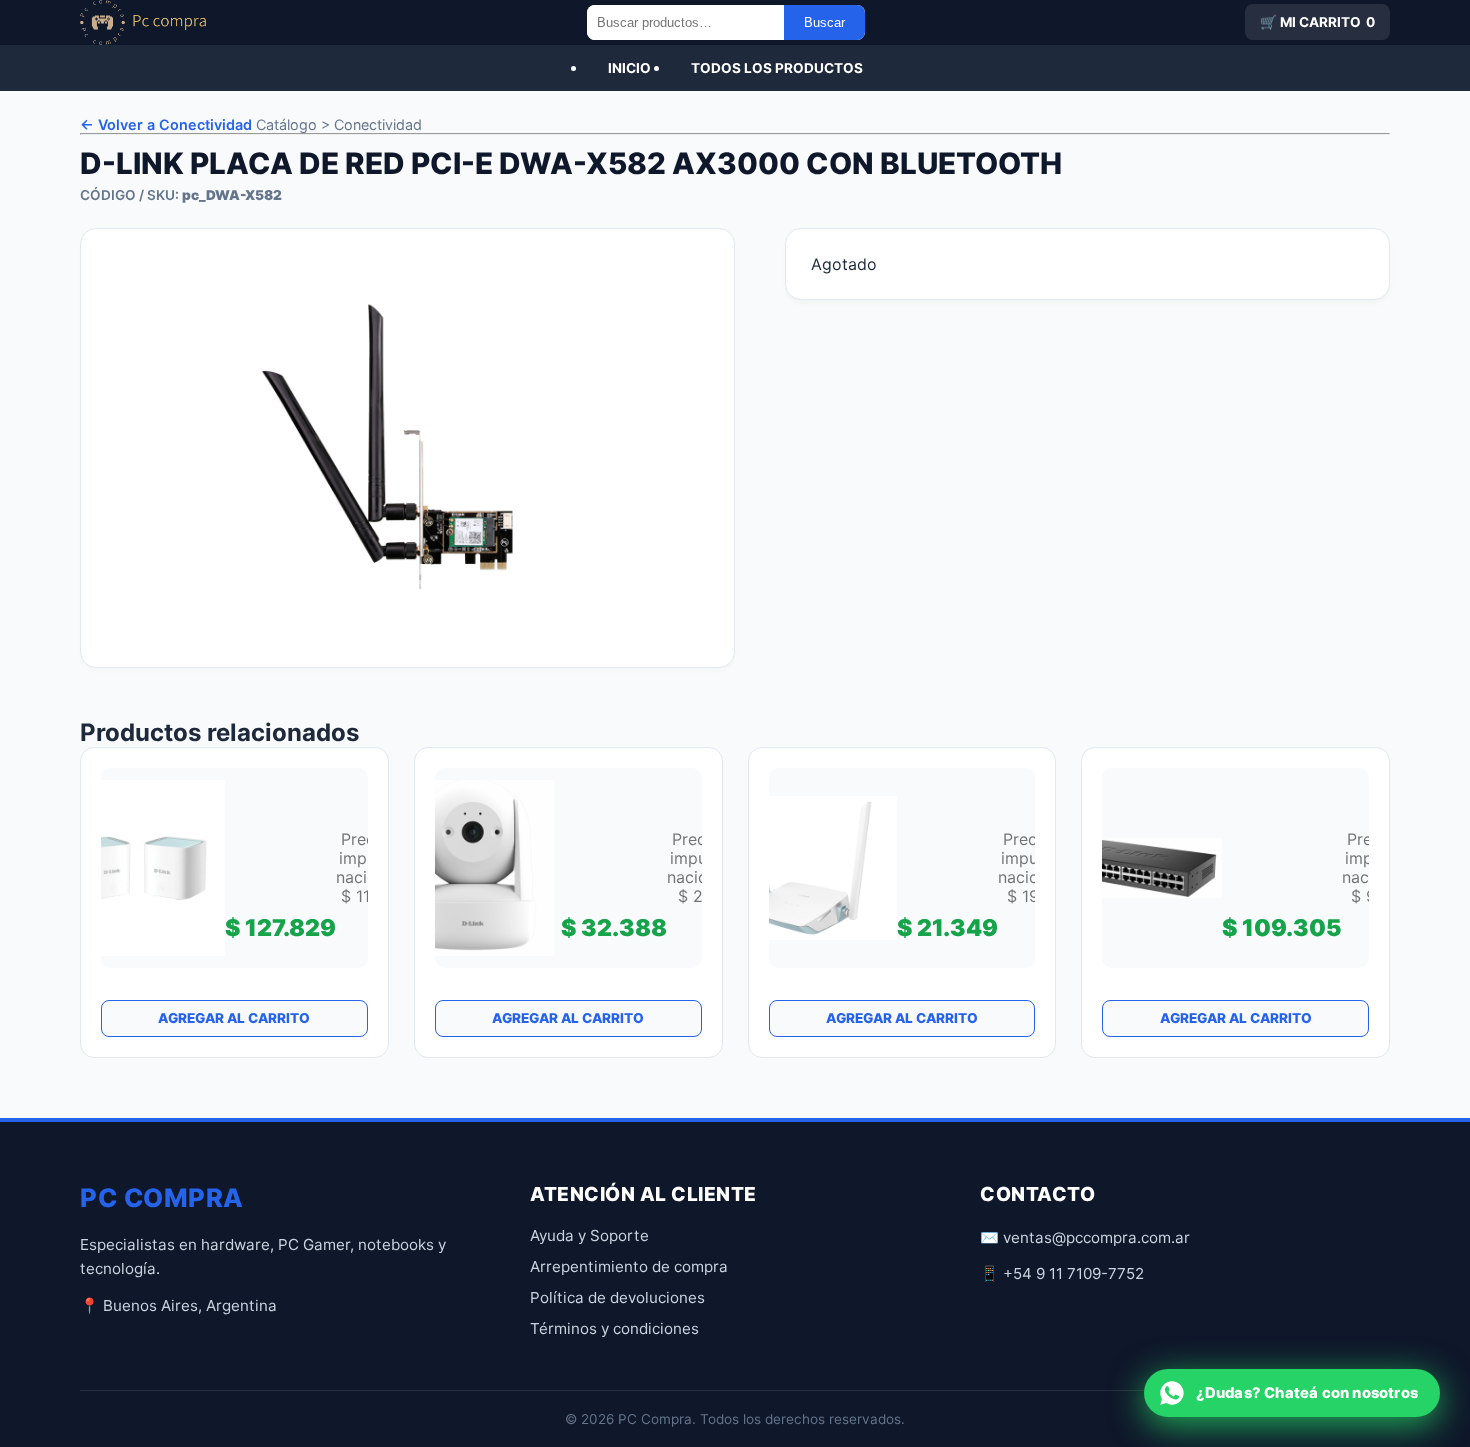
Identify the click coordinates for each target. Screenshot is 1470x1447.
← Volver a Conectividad (166, 124)
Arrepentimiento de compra (629, 1266)
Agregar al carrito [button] (234, 1018)
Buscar (824, 22)
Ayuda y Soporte (589, 1235)
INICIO (629, 68)
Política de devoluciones (617, 1297)
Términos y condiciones (614, 1328)
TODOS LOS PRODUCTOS (777, 68)
